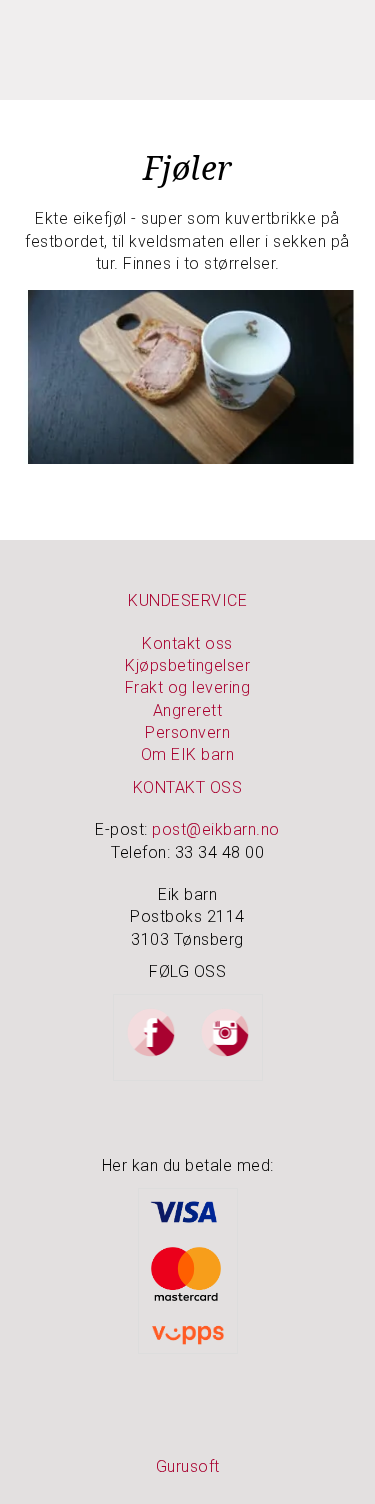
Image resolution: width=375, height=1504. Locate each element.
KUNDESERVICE (187, 600)
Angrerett (188, 710)
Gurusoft (188, 1466)
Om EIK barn (188, 754)
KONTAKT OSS (188, 787)
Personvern (187, 732)
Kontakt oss (187, 643)
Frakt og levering (188, 687)
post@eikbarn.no (216, 829)
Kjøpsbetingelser (187, 665)
